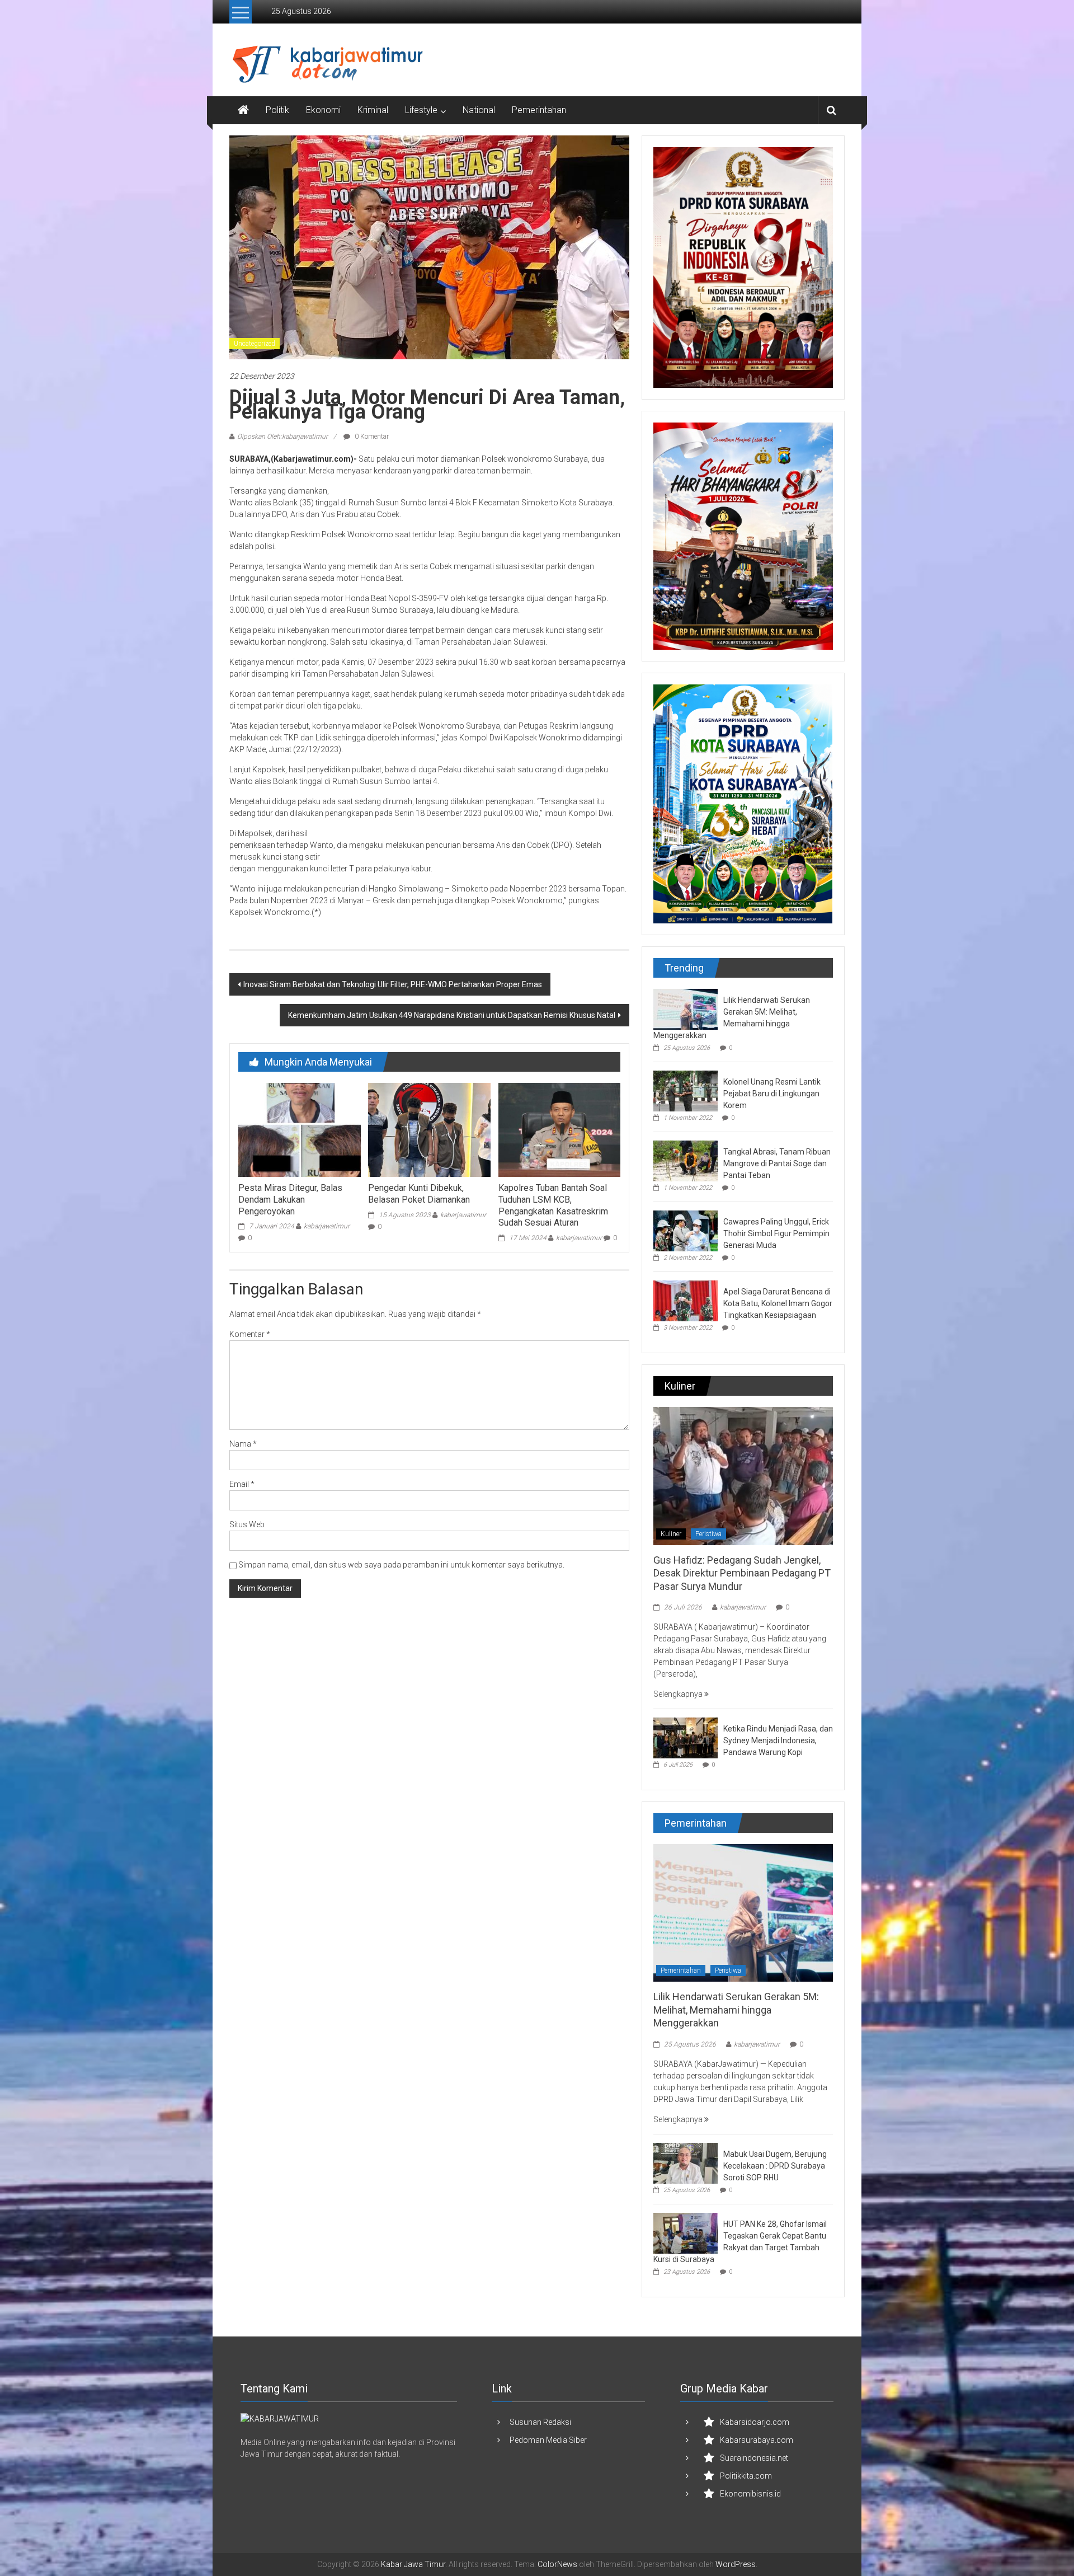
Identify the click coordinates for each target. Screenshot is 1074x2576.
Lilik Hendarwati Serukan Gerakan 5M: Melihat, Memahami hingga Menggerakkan (736, 2010)
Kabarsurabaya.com (757, 2440)
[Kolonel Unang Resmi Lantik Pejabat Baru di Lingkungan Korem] (686, 1090)
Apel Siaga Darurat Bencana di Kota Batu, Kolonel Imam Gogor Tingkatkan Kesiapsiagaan (778, 1303)
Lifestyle (421, 110)
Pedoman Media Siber (548, 2440)
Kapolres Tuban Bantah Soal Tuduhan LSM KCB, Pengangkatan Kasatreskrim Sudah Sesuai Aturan (553, 1205)
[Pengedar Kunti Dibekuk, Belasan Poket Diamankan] (429, 1129)
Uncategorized (255, 344)
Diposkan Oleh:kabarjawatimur (282, 437)
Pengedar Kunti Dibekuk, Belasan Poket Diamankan (419, 1194)
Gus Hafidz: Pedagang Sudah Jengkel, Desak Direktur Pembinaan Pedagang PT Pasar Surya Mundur (742, 1573)
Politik (277, 110)
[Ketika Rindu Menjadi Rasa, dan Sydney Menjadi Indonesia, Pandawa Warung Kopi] (686, 1737)
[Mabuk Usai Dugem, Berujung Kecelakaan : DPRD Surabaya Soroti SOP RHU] (686, 2162)
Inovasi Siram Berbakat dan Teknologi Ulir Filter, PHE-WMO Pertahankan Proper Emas (393, 984)
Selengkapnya (679, 1694)
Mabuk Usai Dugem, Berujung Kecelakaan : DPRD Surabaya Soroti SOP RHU (775, 2166)
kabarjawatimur (327, 1226)
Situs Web (247, 1524)
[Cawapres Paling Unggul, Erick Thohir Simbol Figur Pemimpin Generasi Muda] (686, 1230)
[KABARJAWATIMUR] (280, 2419)
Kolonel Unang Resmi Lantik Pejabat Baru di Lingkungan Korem (772, 1094)
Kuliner (671, 1534)
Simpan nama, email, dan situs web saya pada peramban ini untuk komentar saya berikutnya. (401, 1565)
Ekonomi (323, 110)
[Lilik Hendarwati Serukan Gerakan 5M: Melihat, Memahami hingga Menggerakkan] (686, 1008)
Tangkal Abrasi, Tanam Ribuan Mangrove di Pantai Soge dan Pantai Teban (777, 1163)
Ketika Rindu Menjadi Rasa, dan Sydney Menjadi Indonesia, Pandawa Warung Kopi (778, 1740)
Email (242, 1484)
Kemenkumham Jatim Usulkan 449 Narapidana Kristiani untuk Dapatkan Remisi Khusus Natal (452, 1015)
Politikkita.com (746, 2476)
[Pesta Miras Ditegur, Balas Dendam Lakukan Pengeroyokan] (299, 1129)
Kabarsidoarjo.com (755, 2422)
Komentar (250, 1334)
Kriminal (373, 110)
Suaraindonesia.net (754, 2458)
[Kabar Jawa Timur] (243, 110)
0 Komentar (371, 437)
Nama (243, 1444)
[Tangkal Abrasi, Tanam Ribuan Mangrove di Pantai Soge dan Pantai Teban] (686, 1160)
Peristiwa (708, 1534)
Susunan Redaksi (540, 2422)
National (479, 110)
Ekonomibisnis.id (750, 2494)
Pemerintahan (539, 110)
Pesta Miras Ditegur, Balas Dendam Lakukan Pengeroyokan (290, 1200)
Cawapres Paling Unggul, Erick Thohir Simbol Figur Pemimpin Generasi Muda (776, 1233)
